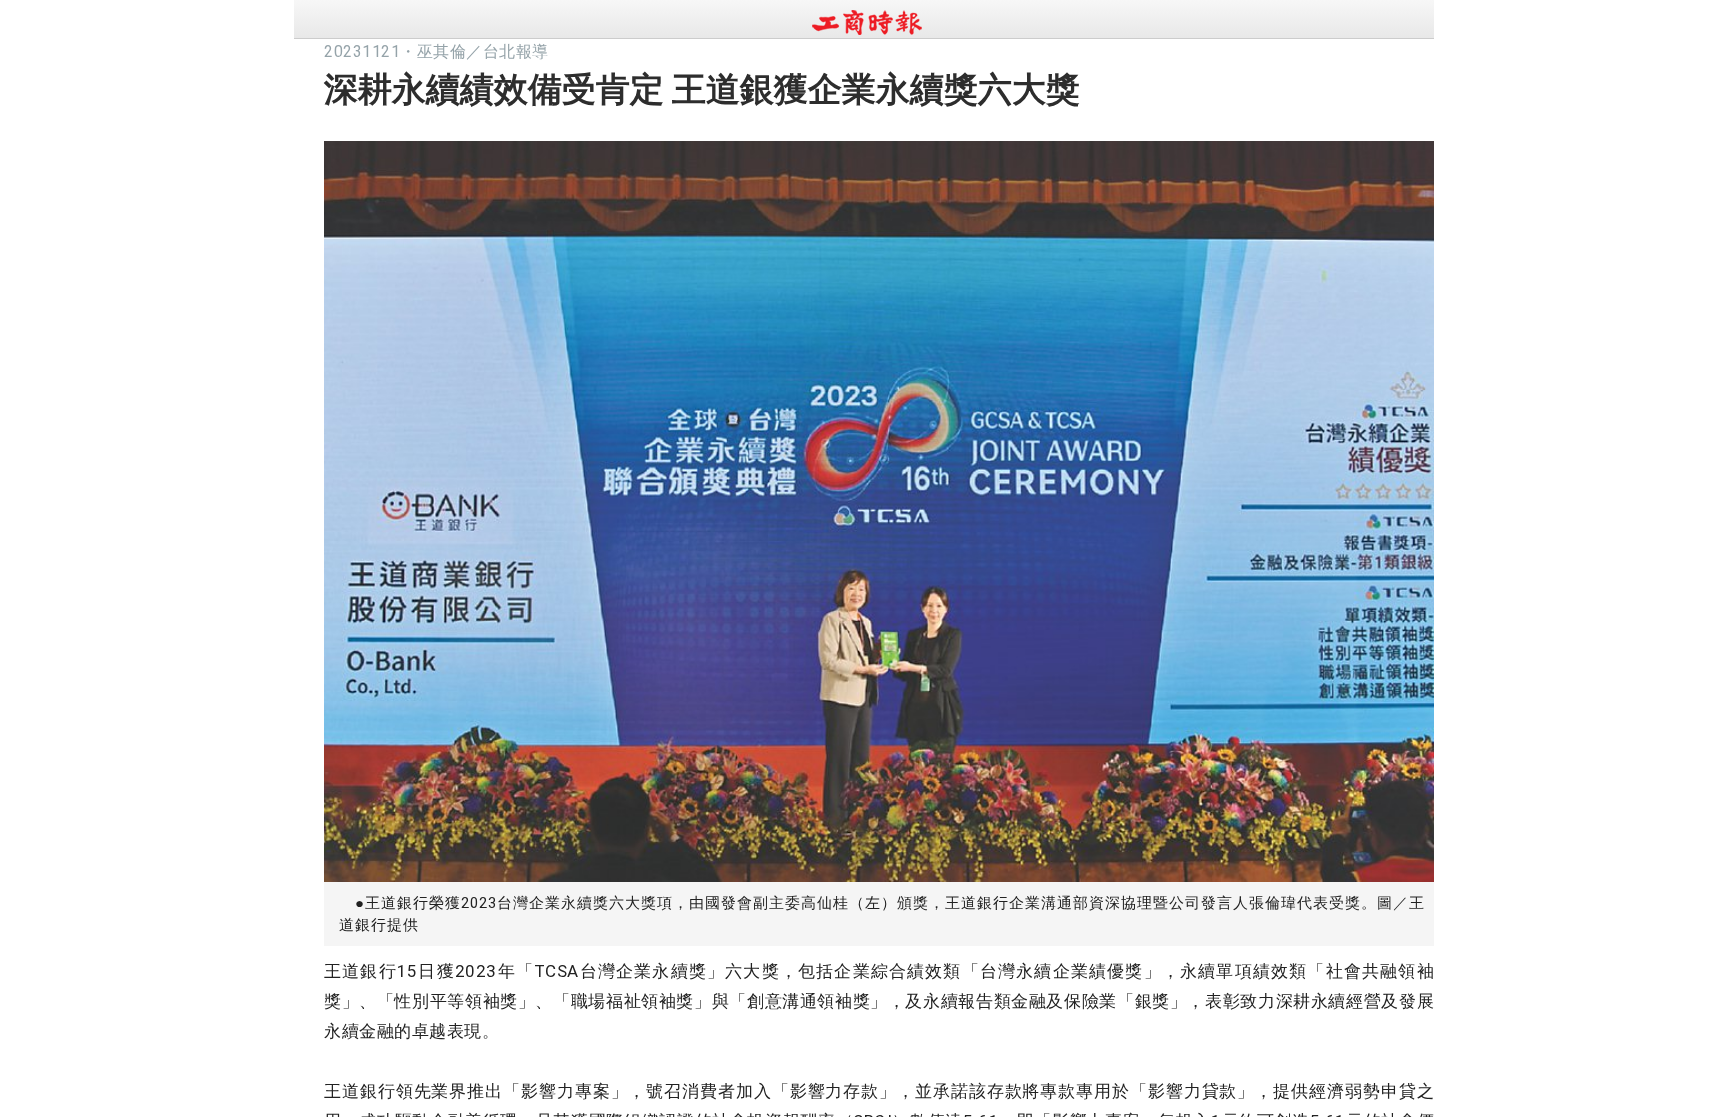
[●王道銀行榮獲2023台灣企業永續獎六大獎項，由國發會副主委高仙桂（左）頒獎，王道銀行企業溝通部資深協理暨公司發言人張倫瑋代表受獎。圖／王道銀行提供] (879, 506)
